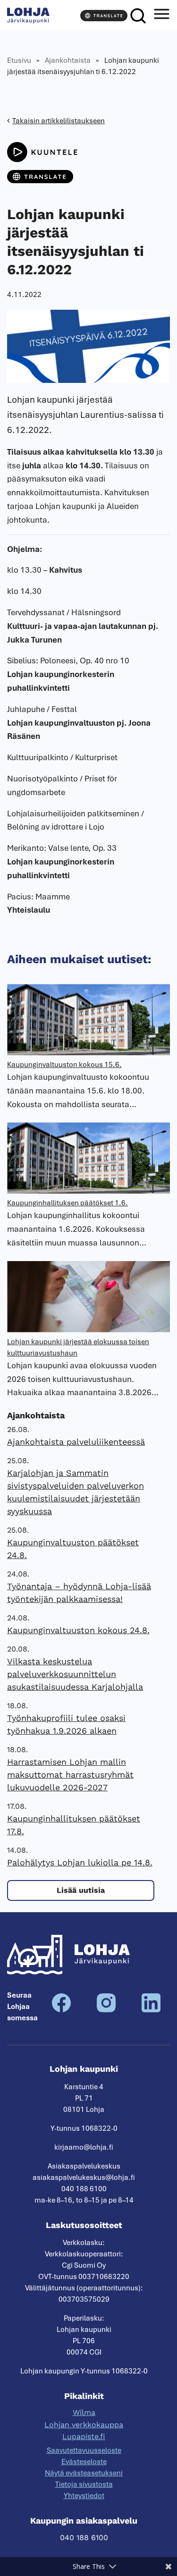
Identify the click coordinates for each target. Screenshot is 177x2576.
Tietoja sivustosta (84, 2484)
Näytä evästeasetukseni (84, 2473)
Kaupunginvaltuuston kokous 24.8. (78, 1630)
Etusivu (19, 60)
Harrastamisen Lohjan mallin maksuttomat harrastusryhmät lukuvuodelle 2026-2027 (70, 1775)
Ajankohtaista (68, 60)
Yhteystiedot (84, 2496)
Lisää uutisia (81, 1890)
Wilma (84, 2412)
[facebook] (61, 2010)
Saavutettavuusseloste (84, 2450)
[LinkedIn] (151, 2010)
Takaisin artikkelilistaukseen (59, 121)
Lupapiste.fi (84, 2436)
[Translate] (104, 16)
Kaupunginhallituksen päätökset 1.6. (67, 1203)
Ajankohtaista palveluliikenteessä (76, 1442)
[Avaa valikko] (161, 16)
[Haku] (138, 16)
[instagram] (106, 2010)
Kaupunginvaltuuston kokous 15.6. (64, 1065)
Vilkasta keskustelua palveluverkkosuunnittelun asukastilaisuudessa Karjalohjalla (75, 1674)
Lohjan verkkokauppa (84, 2425)
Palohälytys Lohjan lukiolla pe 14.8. (80, 1862)
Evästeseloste (84, 2462)
